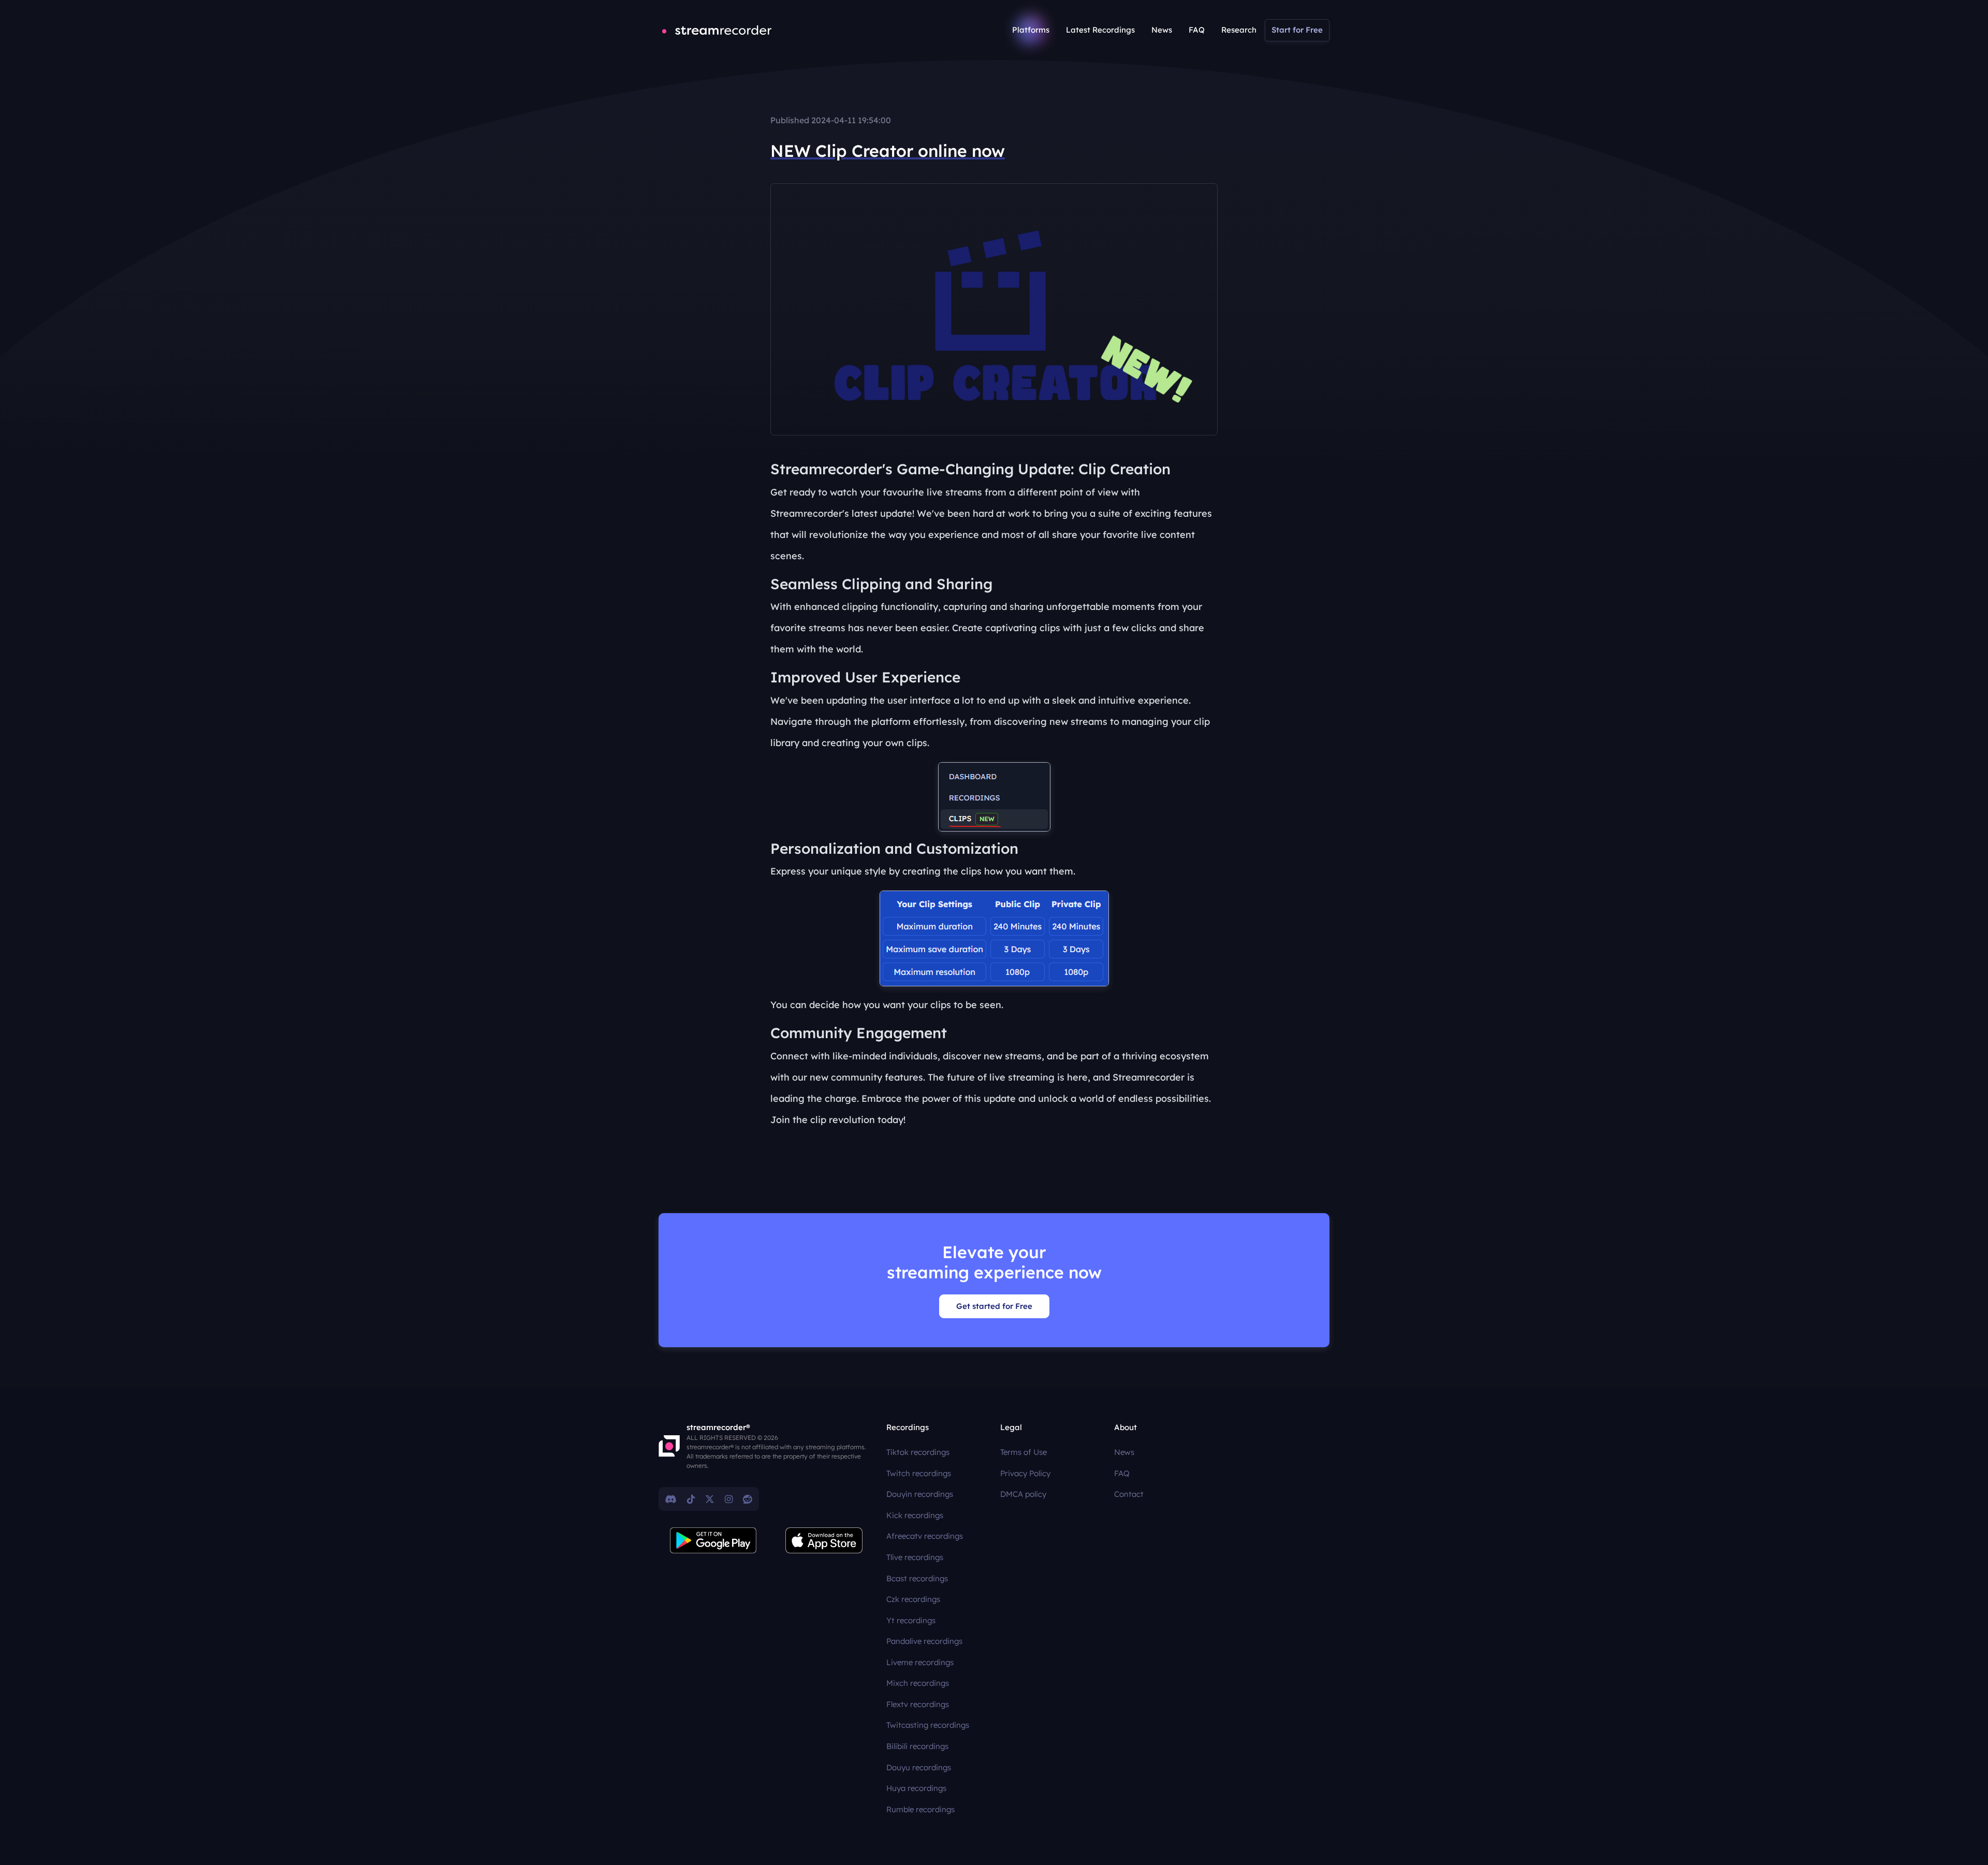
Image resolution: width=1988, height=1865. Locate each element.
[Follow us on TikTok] (691, 1499)
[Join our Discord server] (671, 1499)
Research (1239, 30)
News (1162, 30)
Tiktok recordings (918, 1452)
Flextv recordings (918, 1704)
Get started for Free (994, 1306)
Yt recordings (911, 1620)
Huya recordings (916, 1788)
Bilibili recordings (917, 1746)
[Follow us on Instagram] (729, 1499)
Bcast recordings (917, 1578)
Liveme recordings (920, 1662)
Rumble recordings (920, 1809)
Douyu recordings (919, 1767)
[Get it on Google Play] (713, 1540)
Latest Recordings (1100, 30)
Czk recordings (913, 1599)
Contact (1129, 1494)
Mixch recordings (918, 1683)
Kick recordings (915, 1515)
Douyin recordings (920, 1494)
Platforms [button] (1031, 30)
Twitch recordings (919, 1473)
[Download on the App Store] (824, 1540)
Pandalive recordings (924, 1641)
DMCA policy (1023, 1494)
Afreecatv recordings (925, 1536)
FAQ (1197, 30)
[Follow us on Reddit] (748, 1499)
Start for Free (1297, 30)
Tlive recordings (915, 1557)
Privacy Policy (1025, 1473)
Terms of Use (1024, 1452)
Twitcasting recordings (928, 1725)
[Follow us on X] (710, 1499)
